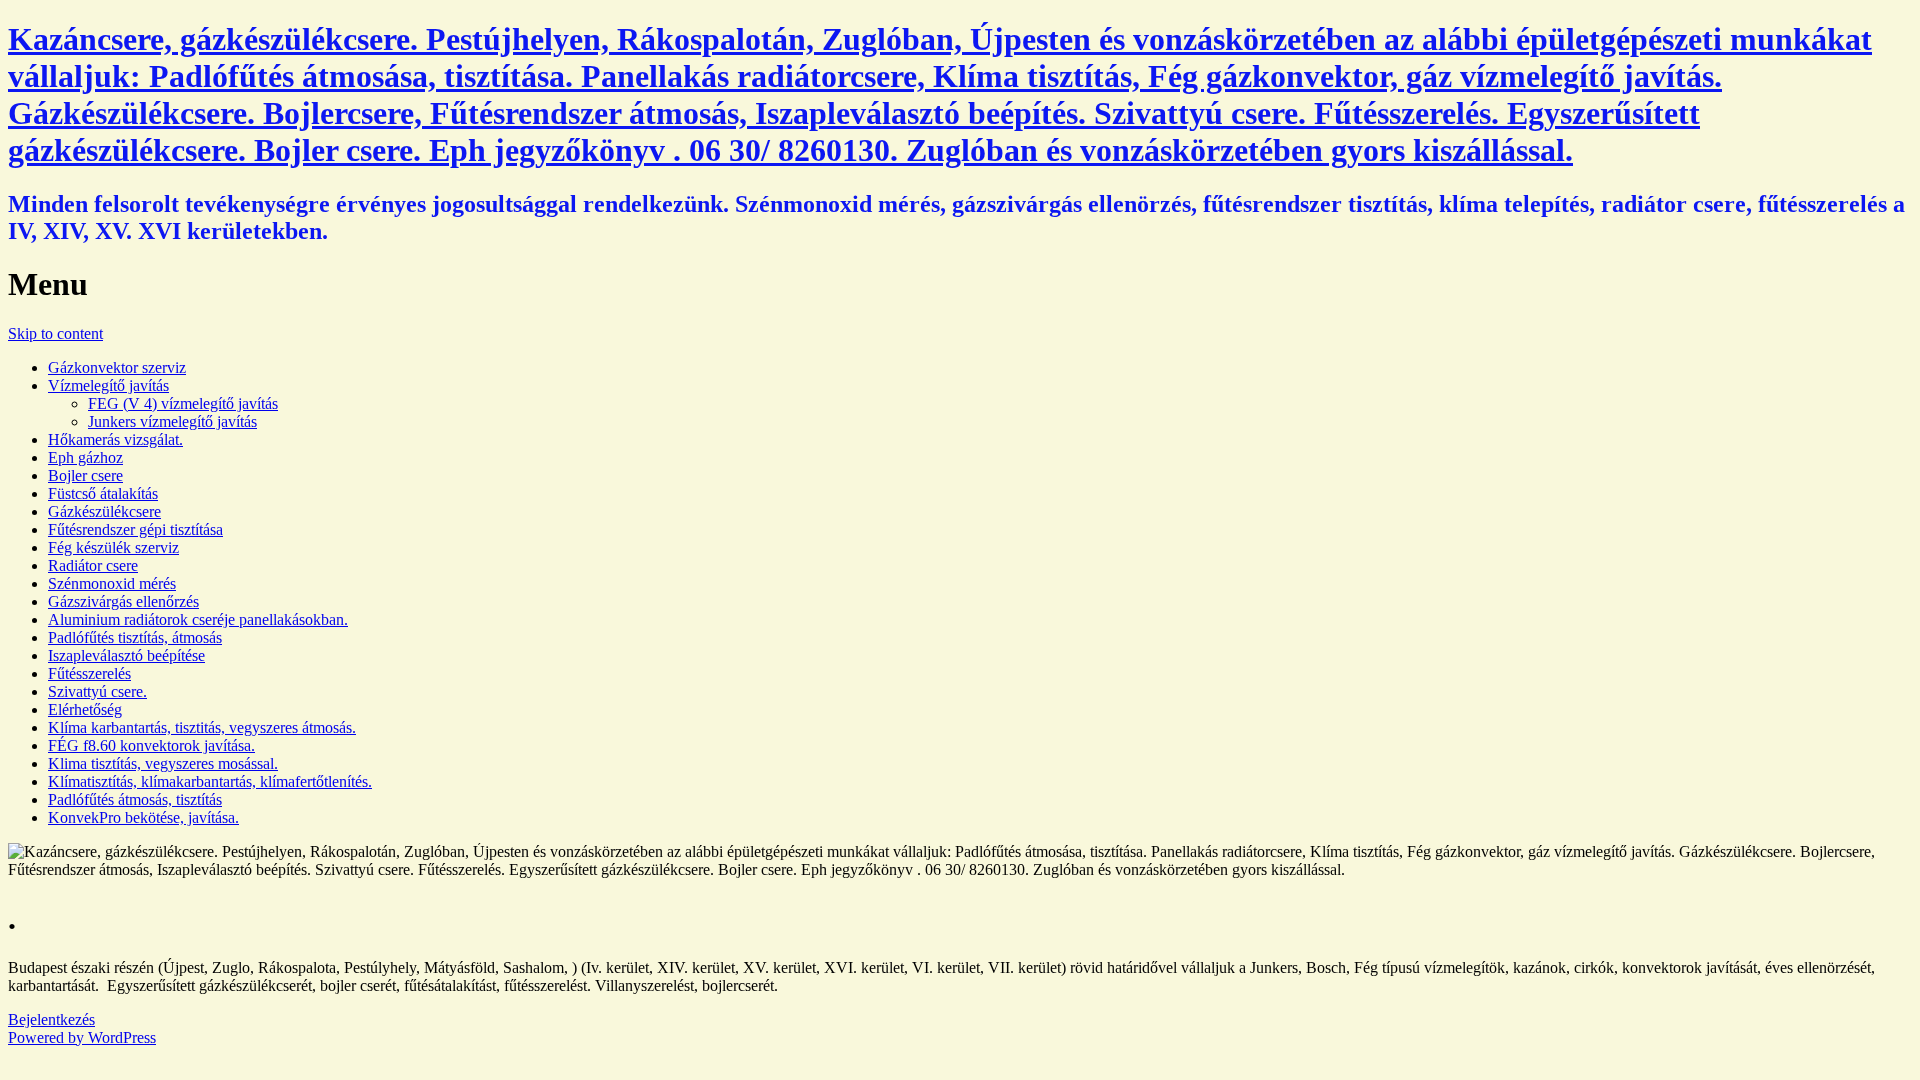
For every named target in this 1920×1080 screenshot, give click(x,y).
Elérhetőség (85, 709)
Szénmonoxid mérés (112, 583)
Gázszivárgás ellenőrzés (123, 601)
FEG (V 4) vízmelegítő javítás (183, 403)
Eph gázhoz (85, 457)
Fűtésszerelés (89, 673)
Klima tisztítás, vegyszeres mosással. (163, 763)
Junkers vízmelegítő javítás (172, 421)
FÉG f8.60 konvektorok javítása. (151, 745)
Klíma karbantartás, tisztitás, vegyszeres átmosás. (202, 727)
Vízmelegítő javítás (108, 385)
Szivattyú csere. (97, 691)
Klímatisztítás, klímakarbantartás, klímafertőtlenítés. (210, 781)
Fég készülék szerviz (113, 547)
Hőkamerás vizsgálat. (115, 439)
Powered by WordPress (82, 1037)
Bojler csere (85, 475)
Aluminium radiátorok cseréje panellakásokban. (198, 619)
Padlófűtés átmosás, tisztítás (135, 799)
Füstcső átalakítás (103, 493)
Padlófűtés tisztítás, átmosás (135, 637)
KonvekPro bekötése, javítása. (143, 817)
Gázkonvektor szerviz (117, 367)
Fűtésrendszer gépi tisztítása (135, 529)
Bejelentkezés (51, 1019)
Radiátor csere (93, 565)
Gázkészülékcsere (104, 511)
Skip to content (55, 333)
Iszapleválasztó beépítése (126, 655)
